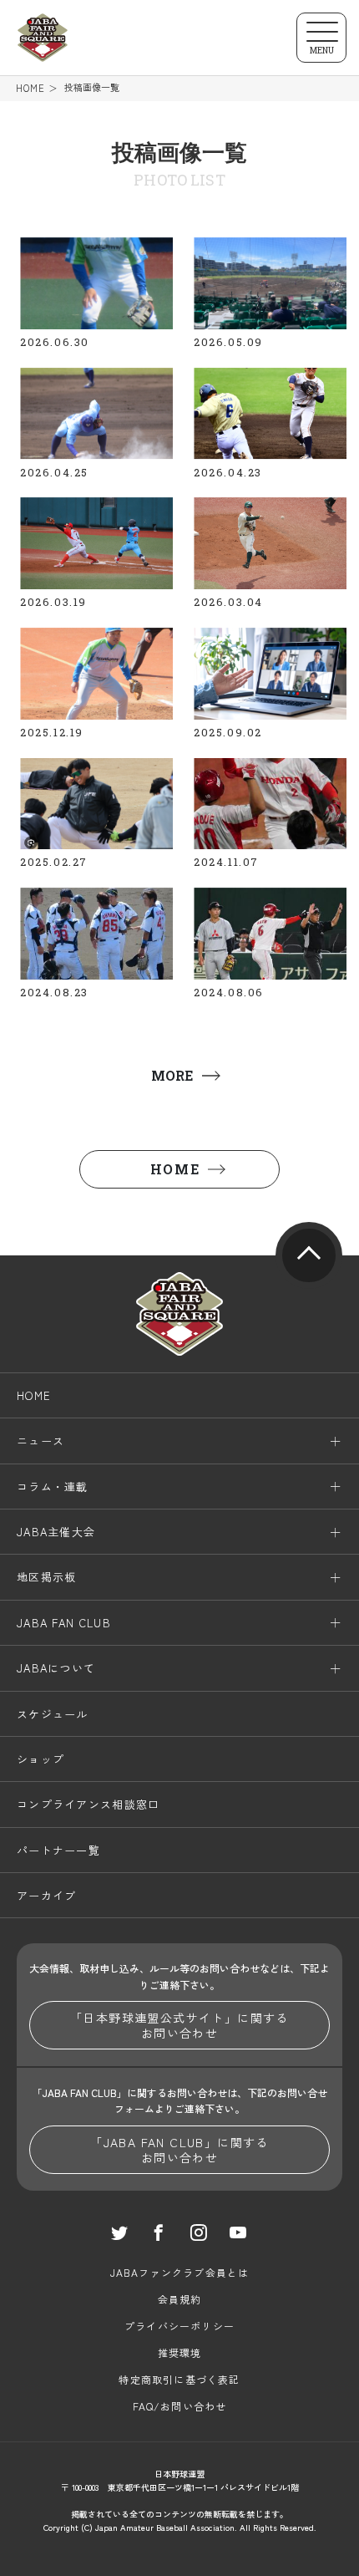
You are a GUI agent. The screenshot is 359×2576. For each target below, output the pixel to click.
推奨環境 (180, 2352)
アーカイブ (47, 1895)
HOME (30, 88)
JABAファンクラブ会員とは (180, 2272)
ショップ (40, 1759)
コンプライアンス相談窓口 (88, 1804)
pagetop (309, 1255)
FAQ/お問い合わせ (180, 2406)
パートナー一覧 (58, 1850)
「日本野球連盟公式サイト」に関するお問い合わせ (179, 2025)
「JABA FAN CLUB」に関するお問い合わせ (179, 2150)
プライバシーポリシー (179, 2326)
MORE (172, 1075)
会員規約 (180, 2299)
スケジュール (53, 1714)
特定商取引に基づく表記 (179, 2379)
